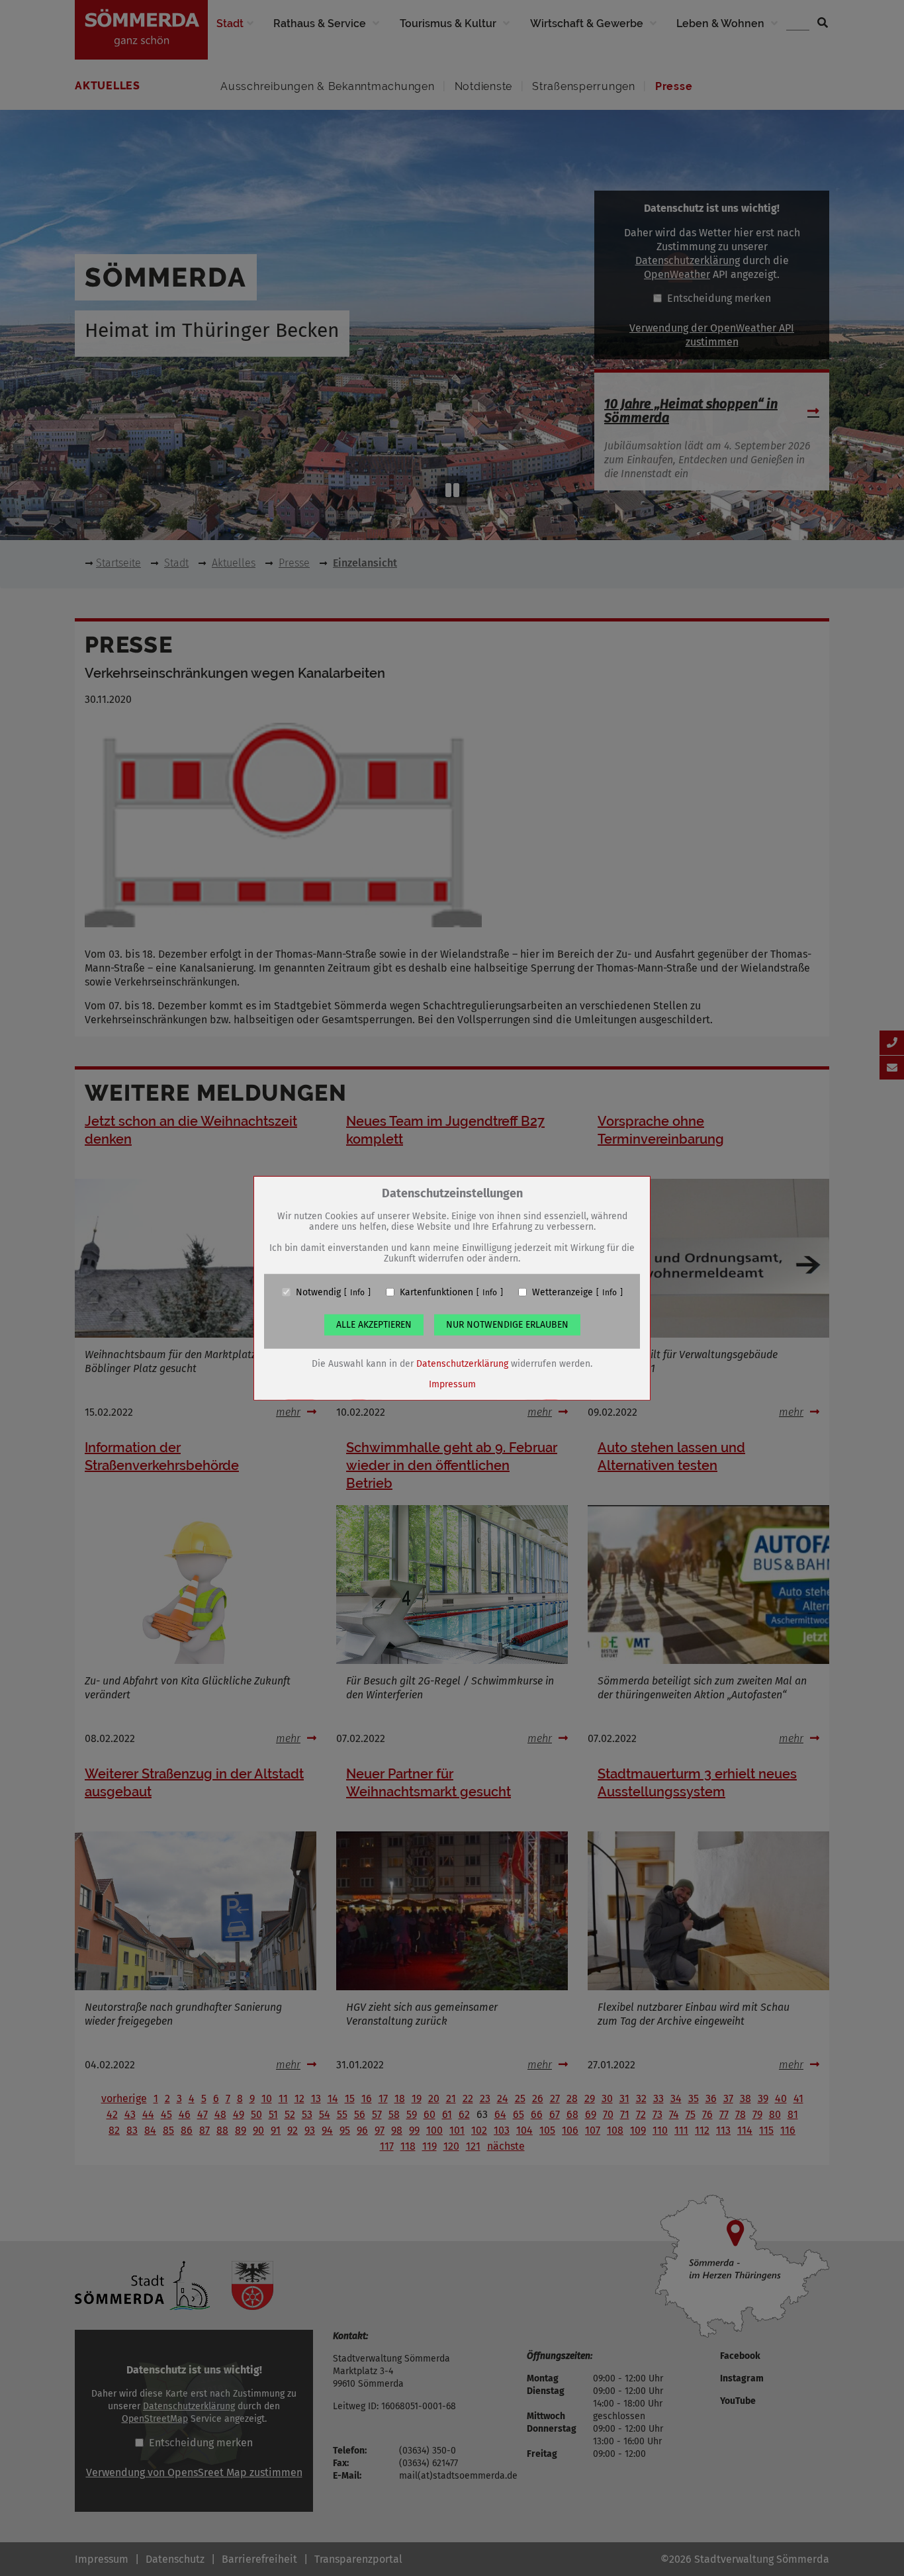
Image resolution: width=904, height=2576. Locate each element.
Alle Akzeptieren (374, 1324)
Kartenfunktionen (436, 1292)
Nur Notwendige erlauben (507, 1324)
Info (357, 1292)
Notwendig (318, 1292)
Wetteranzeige (563, 1292)
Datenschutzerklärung (462, 1363)
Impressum (452, 1384)
